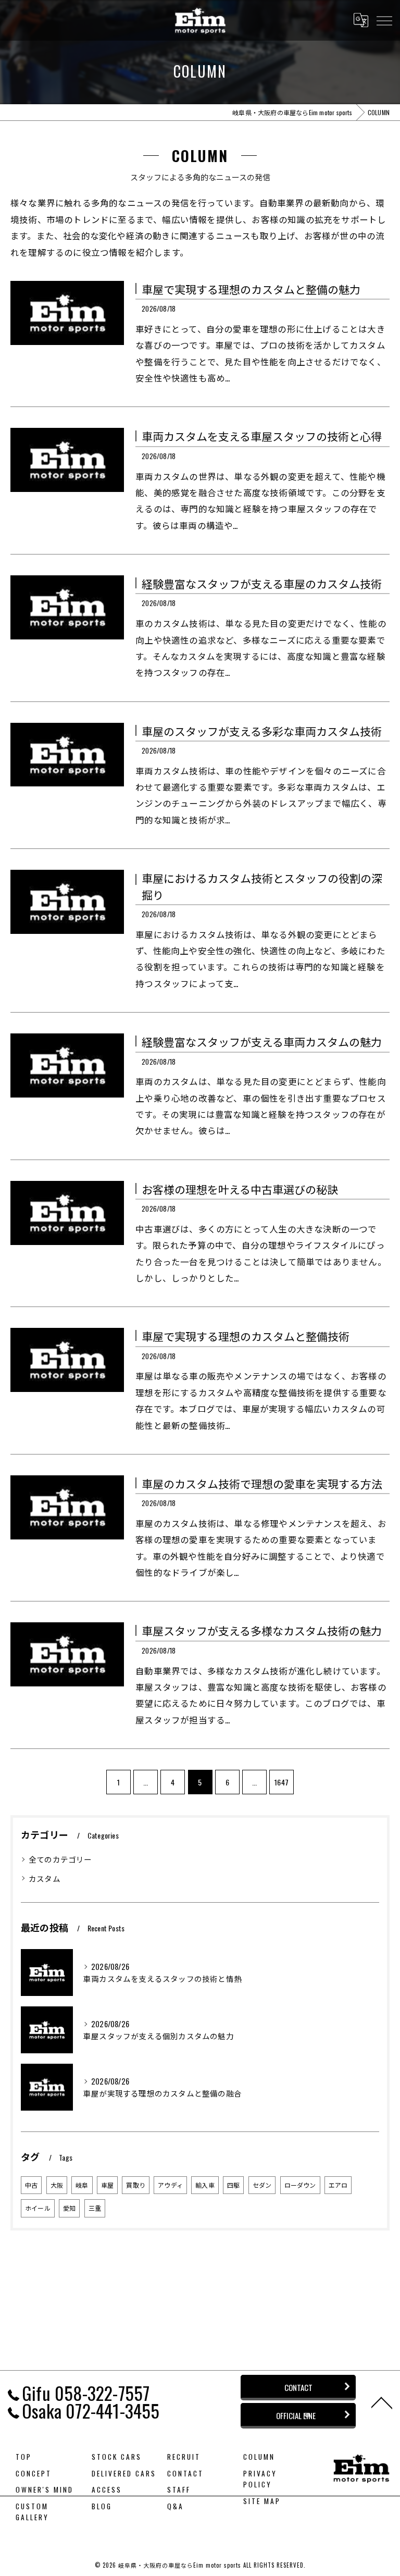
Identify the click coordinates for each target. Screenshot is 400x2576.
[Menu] (384, 20)
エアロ (338, 2185)
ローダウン (300, 2185)
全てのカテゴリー (60, 1859)
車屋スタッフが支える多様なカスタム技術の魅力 (262, 1630)
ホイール (38, 2208)
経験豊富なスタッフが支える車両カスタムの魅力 (262, 1042)
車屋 (107, 2185)
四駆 (233, 2185)
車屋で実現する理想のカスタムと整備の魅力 (251, 289)
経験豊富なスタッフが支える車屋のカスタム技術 (262, 583)
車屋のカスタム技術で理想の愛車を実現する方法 (262, 1483)
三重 (95, 2208)
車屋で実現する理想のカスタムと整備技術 (246, 1336)
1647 (282, 1782)
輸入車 (205, 2185)
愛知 (69, 2208)
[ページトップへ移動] (382, 2402)
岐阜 (82, 2185)
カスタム (45, 1878)
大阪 (57, 2185)
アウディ (170, 2185)
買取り (136, 2185)
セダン (262, 2185)
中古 (31, 2185)
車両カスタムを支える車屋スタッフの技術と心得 (262, 436)
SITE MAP (262, 2501)
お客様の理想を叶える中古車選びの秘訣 (240, 1189)
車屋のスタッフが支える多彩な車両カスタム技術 (262, 731)
